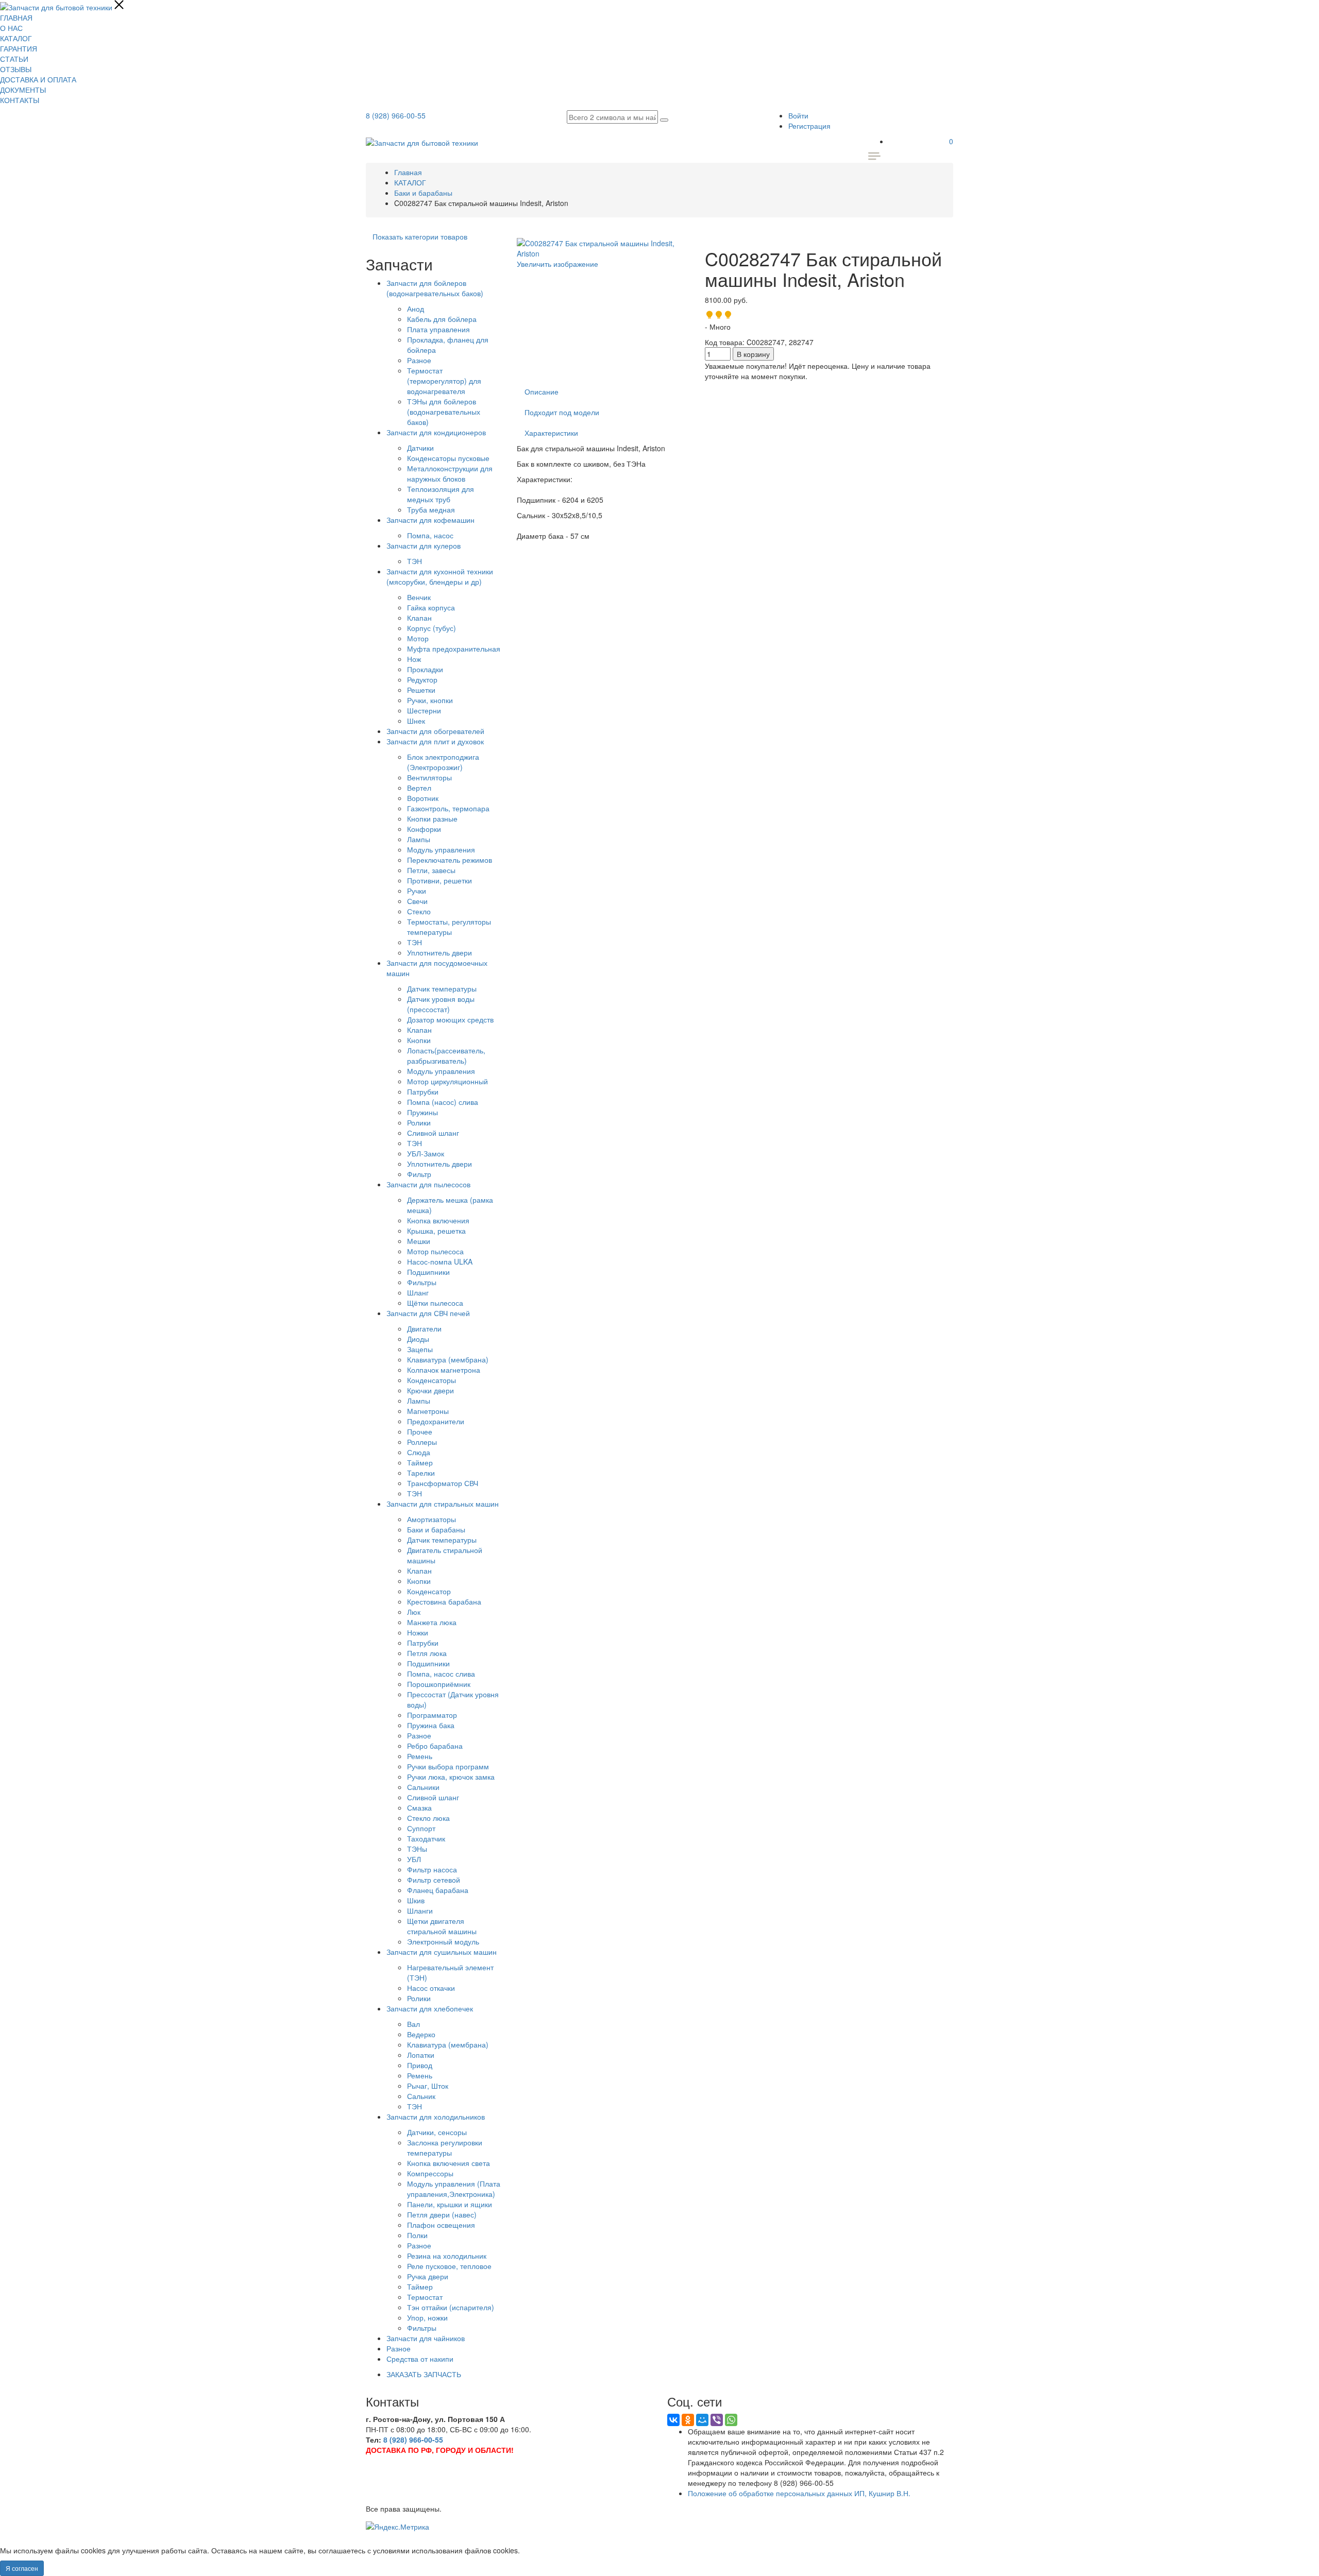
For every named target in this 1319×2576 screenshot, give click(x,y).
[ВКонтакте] (673, 2420)
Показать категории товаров (420, 236)
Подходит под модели (562, 412)
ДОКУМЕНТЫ (23, 90)
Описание (542, 391)
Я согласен (22, 2568)
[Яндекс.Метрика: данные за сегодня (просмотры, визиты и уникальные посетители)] (398, 2527)
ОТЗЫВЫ (16, 69)
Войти (798, 115)
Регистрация (809, 126)
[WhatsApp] (731, 2420)
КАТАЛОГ (16, 38)
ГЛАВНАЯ (16, 18)
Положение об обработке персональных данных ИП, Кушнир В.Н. (799, 2493)
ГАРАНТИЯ (19, 48)
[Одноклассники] (688, 2420)
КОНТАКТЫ (20, 100)
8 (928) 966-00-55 (396, 115)
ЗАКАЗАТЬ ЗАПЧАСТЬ (424, 2374)
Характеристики (551, 433)
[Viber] (717, 2420)
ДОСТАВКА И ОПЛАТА (38, 79)
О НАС (11, 28)
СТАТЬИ (14, 59)
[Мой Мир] (702, 2420)
